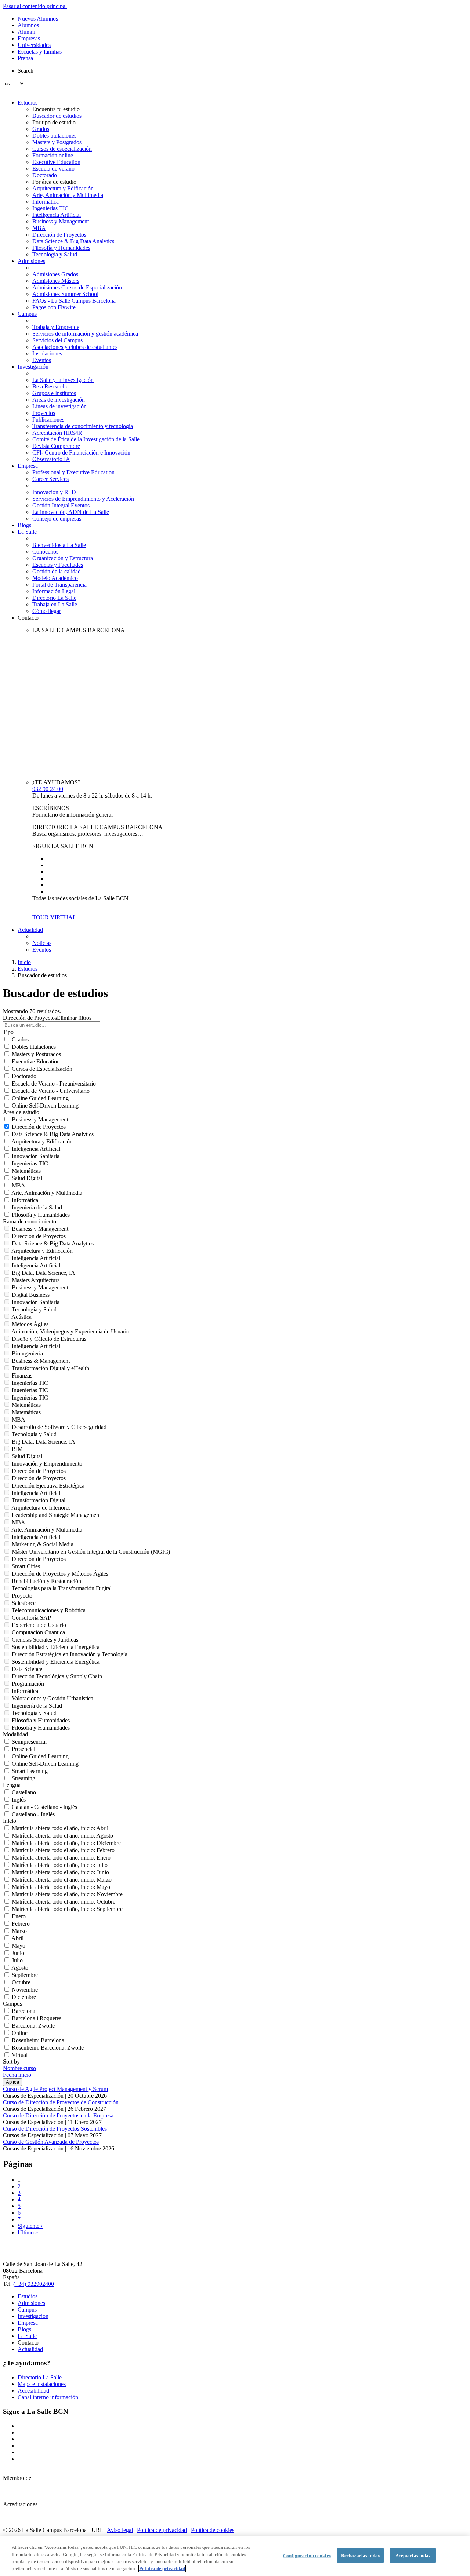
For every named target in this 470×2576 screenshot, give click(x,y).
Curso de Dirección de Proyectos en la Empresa (58, 2115)
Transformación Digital (39, 1500)
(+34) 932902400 (34, 2284)
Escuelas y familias (40, 52)
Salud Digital (27, 1178)
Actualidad (30, 930)
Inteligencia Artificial (57, 215)
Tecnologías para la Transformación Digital (62, 1588)
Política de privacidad (162, 2530)
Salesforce (24, 1603)
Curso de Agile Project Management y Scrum (55, 2089)
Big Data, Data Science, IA (44, 1273)
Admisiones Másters (56, 281)
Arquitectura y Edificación (63, 188)
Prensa (25, 58)
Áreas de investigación (59, 400)
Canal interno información (48, 2397)
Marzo (19, 1931)
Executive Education (56, 162)
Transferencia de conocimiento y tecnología (83, 426)
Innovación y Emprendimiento (47, 1464)
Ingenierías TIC (50, 208)
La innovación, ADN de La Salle (71, 512)
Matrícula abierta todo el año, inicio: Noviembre (67, 1894)
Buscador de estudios (57, 116)
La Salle (27, 532)
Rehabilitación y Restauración (46, 1581)
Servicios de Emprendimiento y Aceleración (83, 499)
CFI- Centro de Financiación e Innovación (81, 453)
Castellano (24, 1792)
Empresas (29, 38)
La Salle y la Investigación (63, 380)
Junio (18, 1953)
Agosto (20, 1968)
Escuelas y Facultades (58, 565)
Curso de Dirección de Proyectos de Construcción (61, 2102)
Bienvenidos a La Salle (59, 545)
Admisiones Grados (55, 274)
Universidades (34, 45)
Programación (28, 1684)
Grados (41, 129)
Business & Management (41, 1361)
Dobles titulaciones (54, 136)
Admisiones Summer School (65, 294)
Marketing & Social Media (43, 1544)
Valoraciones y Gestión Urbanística (53, 1698)
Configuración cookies (307, 2556)
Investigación (33, 367)
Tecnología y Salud (55, 254)
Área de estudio (21, 1112)
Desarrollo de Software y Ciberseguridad (59, 1427)
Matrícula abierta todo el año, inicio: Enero (61, 1858)
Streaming (23, 1778)
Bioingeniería (27, 1353)
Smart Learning (30, 1771)
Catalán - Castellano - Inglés (44, 1807)
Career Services (50, 479)
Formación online (53, 155)
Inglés (19, 1800)
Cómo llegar (47, 611)
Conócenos (45, 552)
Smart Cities (26, 1566)
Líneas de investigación (59, 406)
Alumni (26, 32)
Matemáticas (26, 1171)
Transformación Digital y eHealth (50, 1368)
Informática (46, 202)
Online (20, 2033)
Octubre (21, 1982)
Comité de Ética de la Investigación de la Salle (86, 439)
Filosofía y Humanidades (61, 248)
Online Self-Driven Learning (45, 1105)
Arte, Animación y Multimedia (68, 195)
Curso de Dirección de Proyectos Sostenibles (55, 2129)
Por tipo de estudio (54, 122)
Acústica (21, 1317)
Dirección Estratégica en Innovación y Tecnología (70, 1654)
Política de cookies (213, 2530)
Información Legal (54, 591)
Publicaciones (48, 419)
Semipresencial (29, 1742)
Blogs (24, 525)
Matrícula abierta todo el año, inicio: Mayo (61, 1887)
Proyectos (44, 413)
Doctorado (45, 175)
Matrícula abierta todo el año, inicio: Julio (60, 1865)
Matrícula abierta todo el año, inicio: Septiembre (67, 1909)
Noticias (42, 943)
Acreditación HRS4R (57, 433)
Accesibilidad (33, 2391)
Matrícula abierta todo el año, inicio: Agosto (62, 1836)
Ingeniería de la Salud (37, 1207)
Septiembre (25, 1975)
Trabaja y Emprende (56, 327)
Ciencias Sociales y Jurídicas (45, 1640)
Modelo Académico (55, 578)
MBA (39, 228)
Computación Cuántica (38, 1632)
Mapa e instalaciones (42, 2384)
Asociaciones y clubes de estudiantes (75, 347)
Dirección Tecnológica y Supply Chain (57, 1676)
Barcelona (23, 2011)
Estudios (28, 103)
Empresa (28, 466)
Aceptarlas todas (413, 2556)
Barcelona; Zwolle (33, 2026)
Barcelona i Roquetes (37, 2018)
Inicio (24, 962)
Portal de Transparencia (59, 585)
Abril (17, 1938)
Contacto (28, 618)
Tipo (8, 1032)
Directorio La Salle (54, 598)
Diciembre (24, 1997)
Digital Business (31, 1295)
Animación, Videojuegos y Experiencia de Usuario (70, 1331)
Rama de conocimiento (30, 1221)
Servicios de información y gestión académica (85, 334)
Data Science (27, 1669)
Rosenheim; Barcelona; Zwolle (48, 2048)
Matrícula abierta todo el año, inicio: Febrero (63, 1850)
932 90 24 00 (48, 789)
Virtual (20, 2055)
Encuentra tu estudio (56, 109)
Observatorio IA (51, 459)
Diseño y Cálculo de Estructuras (49, 1339)
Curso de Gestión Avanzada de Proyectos (51, 2142)
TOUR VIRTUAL (54, 917)
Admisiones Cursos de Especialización (77, 287)
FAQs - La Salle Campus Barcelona (74, 301)
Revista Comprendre (56, 446)
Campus (27, 314)
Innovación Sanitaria (36, 1156)
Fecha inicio (17, 2075)
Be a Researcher (51, 386)
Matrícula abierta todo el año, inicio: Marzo (62, 1880)
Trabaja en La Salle (55, 604)
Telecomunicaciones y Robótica (49, 1610)
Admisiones (31, 261)
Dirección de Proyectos (59, 235)
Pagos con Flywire (54, 307)
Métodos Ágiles (30, 1324)
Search (26, 71)
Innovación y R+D (54, 492)
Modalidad (15, 1734)
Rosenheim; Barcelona (38, 2040)
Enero (19, 1916)
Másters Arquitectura (36, 1280)
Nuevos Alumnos (38, 19)
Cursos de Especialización (42, 1069)
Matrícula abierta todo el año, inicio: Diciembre (66, 1843)
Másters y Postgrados (57, 142)
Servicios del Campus (57, 340)
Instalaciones (47, 353)
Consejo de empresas (57, 519)
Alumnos (28, 25)
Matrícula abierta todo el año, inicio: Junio (60, 1872)
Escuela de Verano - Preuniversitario (54, 1083)
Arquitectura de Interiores (41, 1508)
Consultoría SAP (31, 1618)
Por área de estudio (54, 182)
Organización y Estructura (63, 558)
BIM (17, 1449)
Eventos (42, 360)
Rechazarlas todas (360, 2556)
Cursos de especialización (62, 149)
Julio (17, 1960)
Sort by (11, 2061)
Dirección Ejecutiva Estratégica (48, 1486)
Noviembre (25, 1990)
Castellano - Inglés (33, 1814)
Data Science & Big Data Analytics (73, 241)
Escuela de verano (53, 169)
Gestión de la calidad (57, 571)
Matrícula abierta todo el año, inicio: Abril (60, 1828)
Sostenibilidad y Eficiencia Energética (56, 1647)
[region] (235, 2556)
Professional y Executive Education (73, 472)
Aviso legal (120, 2530)
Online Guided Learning (40, 1098)
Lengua (12, 1785)
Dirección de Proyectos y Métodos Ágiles (60, 1574)
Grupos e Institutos (54, 393)
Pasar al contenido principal (35, 6)
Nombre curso (19, 2068)
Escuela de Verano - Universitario (51, 1091)
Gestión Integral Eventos (61, 505)
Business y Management (61, 221)
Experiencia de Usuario (39, 1625)
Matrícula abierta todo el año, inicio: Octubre (64, 1902)
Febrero (21, 1924)
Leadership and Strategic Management (56, 1515)
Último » (28, 2232)
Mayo (19, 1946)
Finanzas (22, 1375)
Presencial (23, 1749)
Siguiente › (30, 2226)
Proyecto (22, 1596)
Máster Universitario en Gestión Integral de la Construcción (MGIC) (91, 1552)
